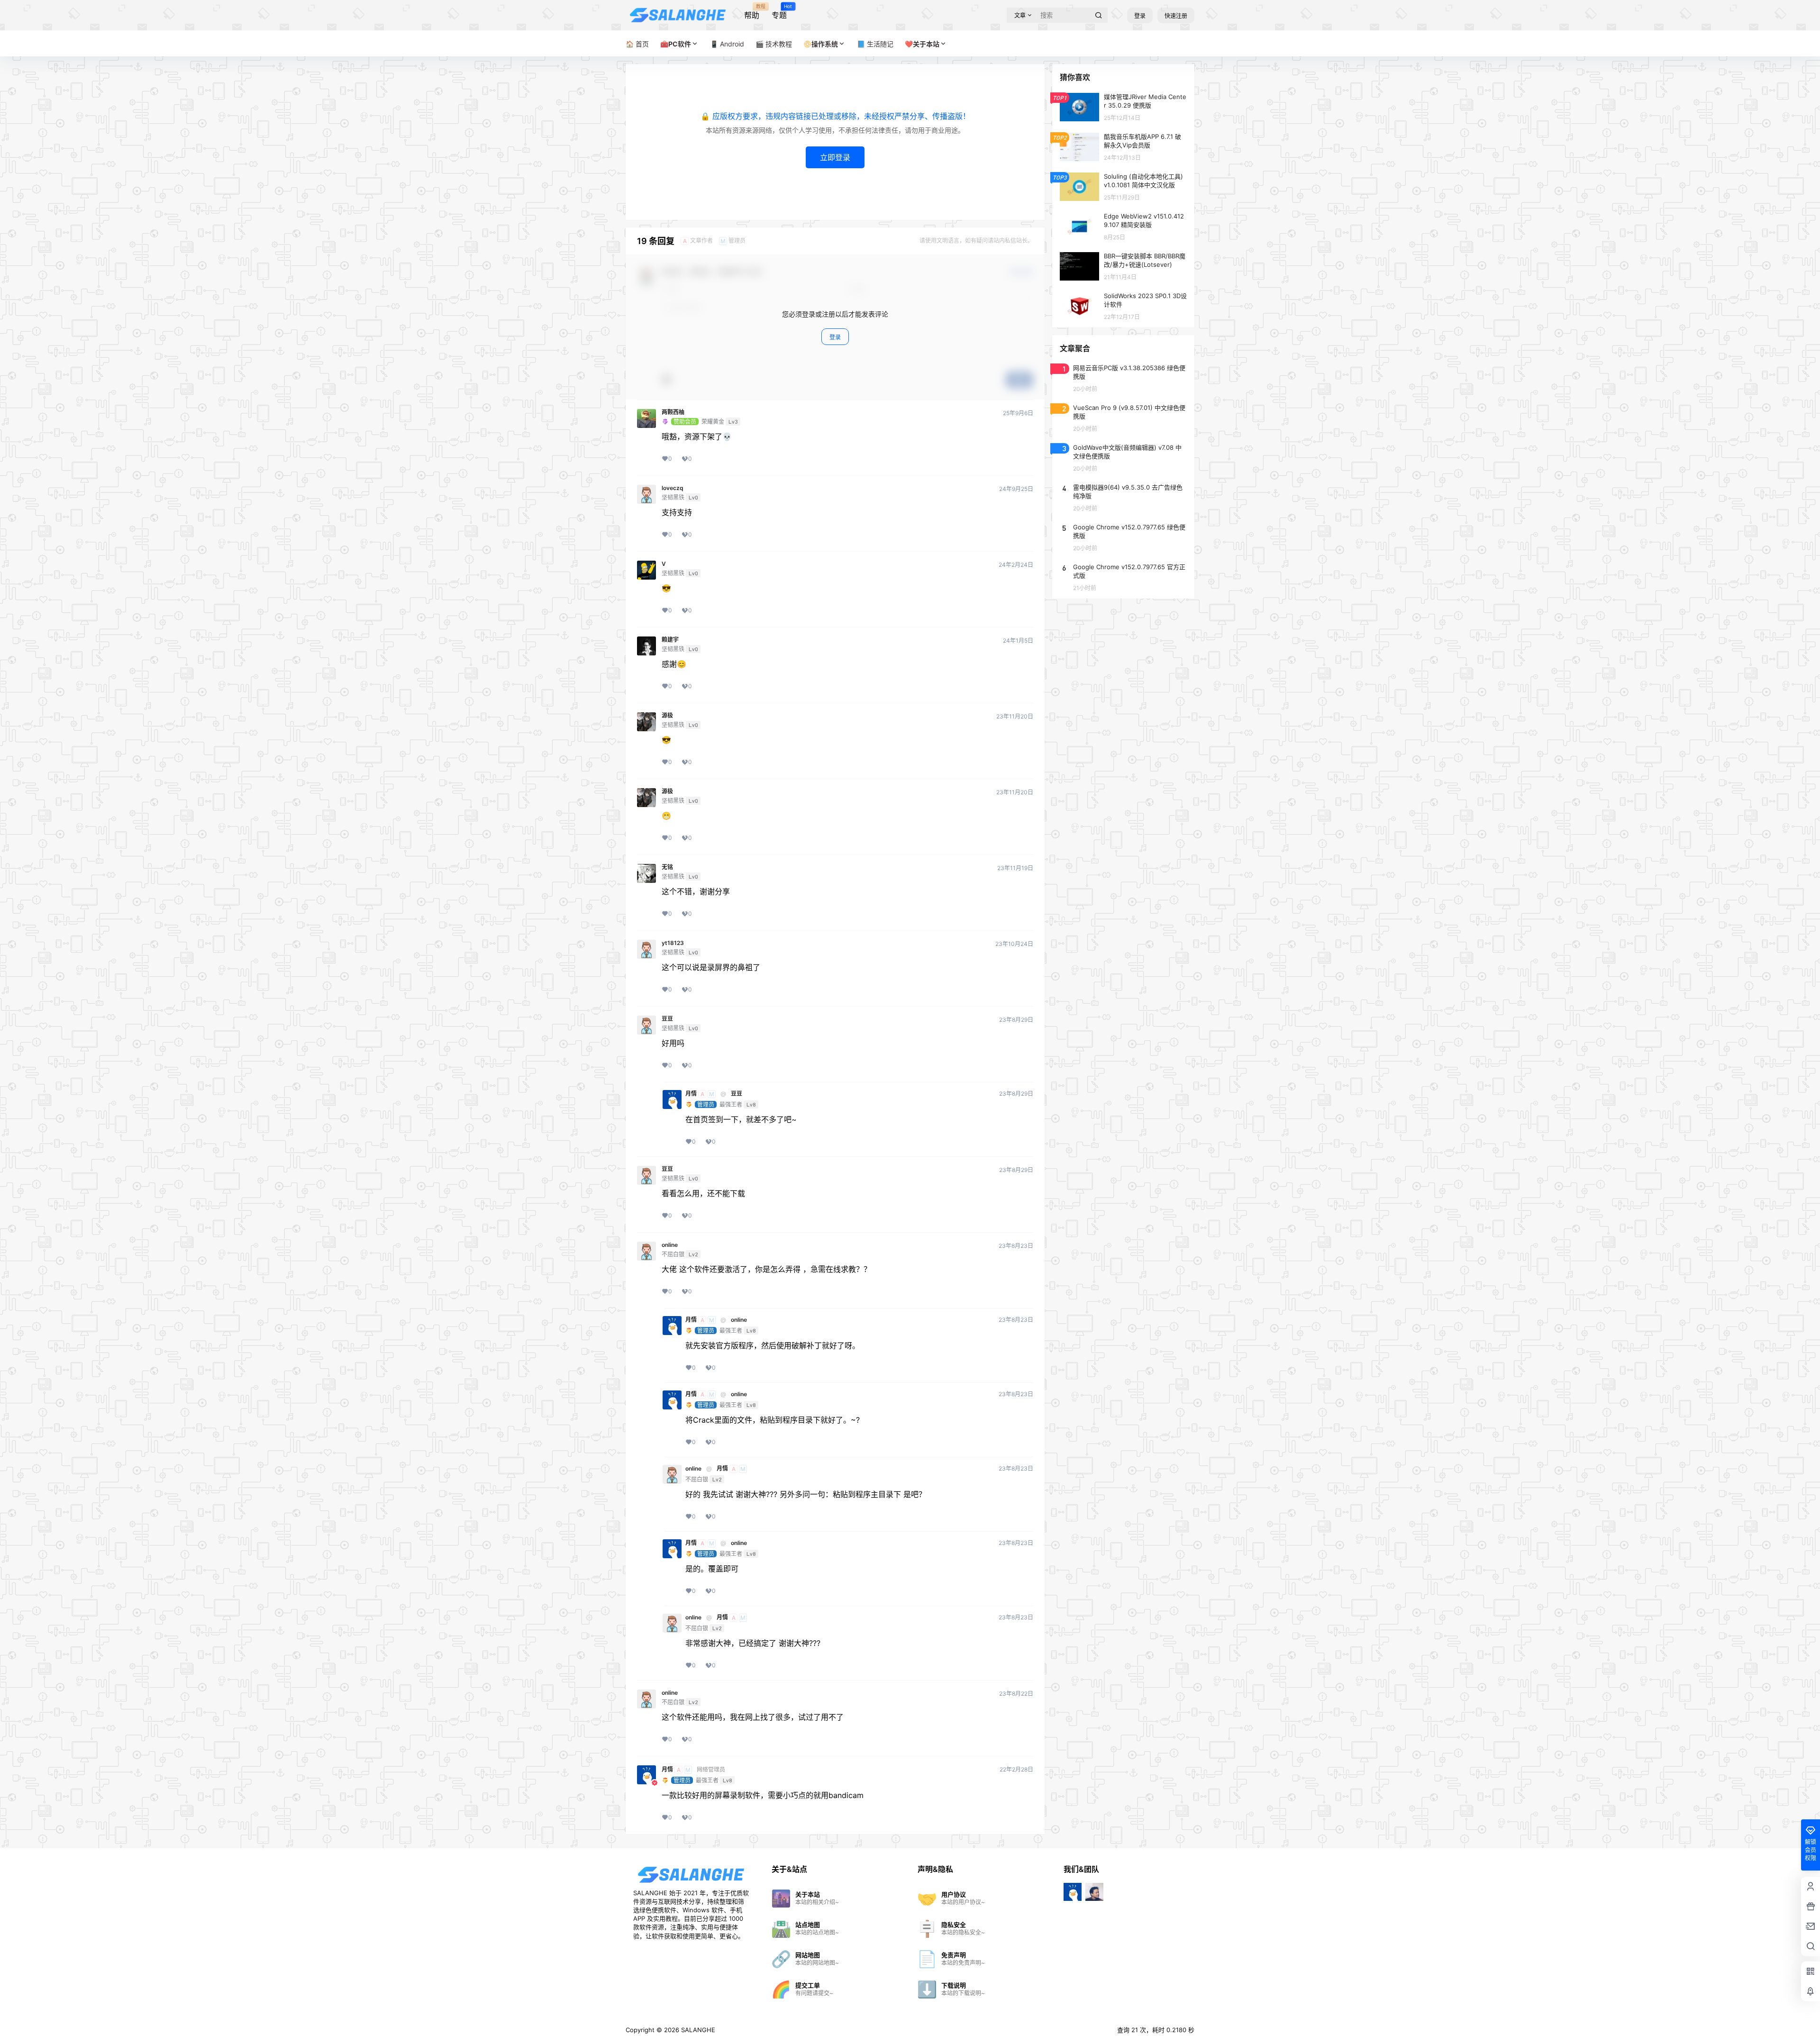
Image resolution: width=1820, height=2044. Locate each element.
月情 (691, 1094)
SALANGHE (697, 2030)
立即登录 (835, 157)
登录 (1140, 16)
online (670, 1245)
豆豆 (667, 1019)
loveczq (673, 488)
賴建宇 (670, 640)
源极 (667, 716)
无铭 (667, 867)
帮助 (752, 12)
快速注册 (1176, 16)
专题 (779, 12)
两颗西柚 (673, 412)
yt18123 (673, 943)
